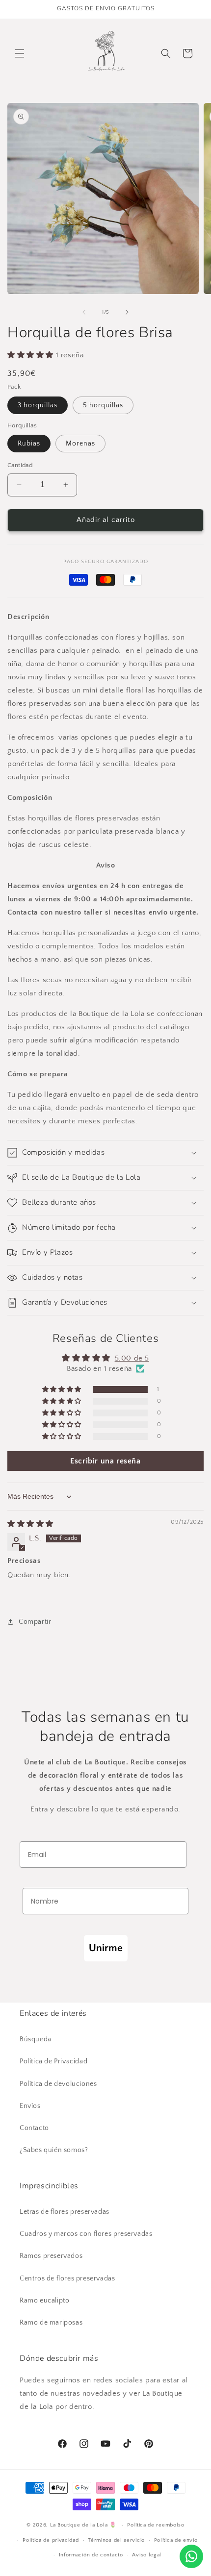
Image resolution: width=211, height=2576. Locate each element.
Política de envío (176, 2540)
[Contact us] (191, 2556)
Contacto (34, 2128)
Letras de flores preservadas (65, 2212)
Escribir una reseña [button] (105, 1461)
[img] (30, 1524)
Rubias (29, 444)
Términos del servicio (116, 2540)
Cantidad (20, 465)
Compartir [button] (35, 1622)
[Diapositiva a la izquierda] (84, 312)
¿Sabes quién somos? (54, 2150)
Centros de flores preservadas (67, 2279)
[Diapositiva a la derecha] (127, 312)
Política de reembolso (156, 2525)
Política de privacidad (51, 2540)
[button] (20, 53)
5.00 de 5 (132, 1358)
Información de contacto (91, 2555)
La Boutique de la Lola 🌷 (83, 2525)
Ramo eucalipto (44, 2301)
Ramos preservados (51, 2256)
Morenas (80, 444)
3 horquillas (38, 405)
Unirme (106, 1948)
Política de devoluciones (58, 2084)
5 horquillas (103, 405)
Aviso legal (147, 2555)
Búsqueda (36, 2039)
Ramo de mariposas (51, 2323)
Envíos (30, 2106)
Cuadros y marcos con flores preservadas (86, 2234)
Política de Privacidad (53, 2061)
